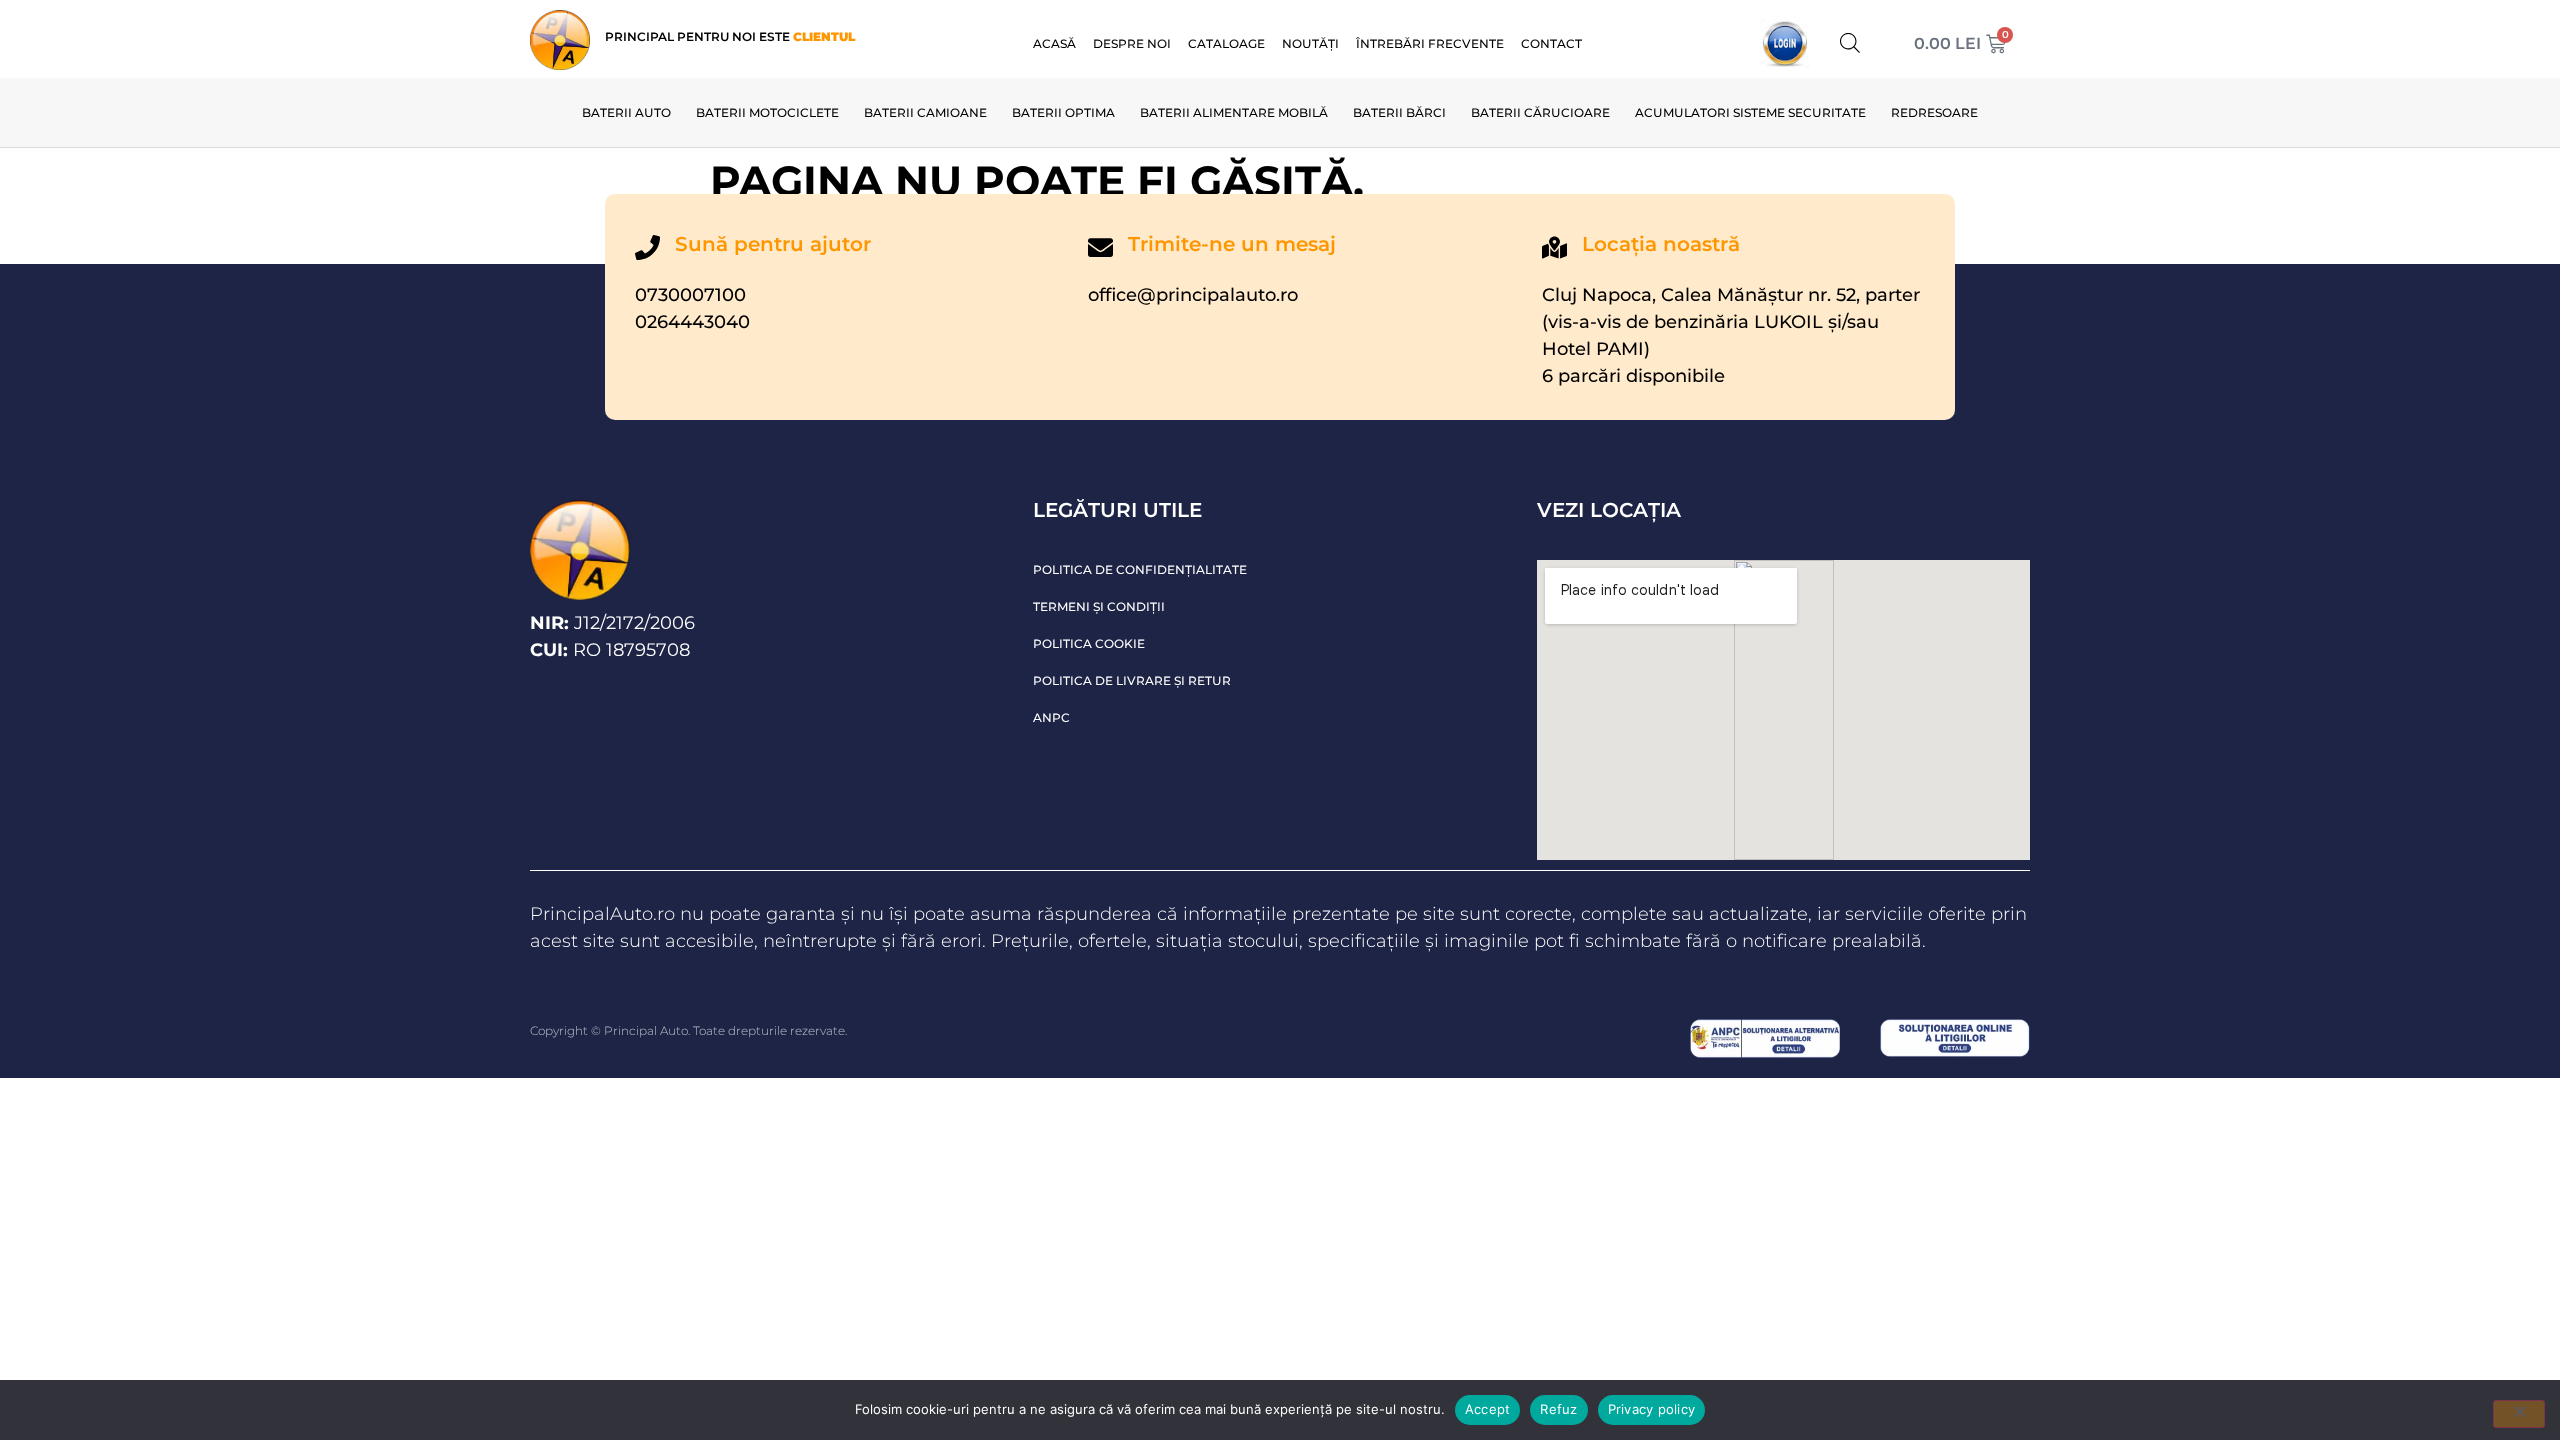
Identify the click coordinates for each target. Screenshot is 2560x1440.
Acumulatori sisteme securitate (1750, 112)
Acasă (1054, 43)
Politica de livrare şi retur (1132, 680)
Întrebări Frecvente (1430, 43)
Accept (1488, 1409)
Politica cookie (1089, 643)
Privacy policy (1652, 1409)
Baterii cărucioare (1540, 112)
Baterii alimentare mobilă (1234, 112)
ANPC (1051, 717)
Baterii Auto (626, 112)
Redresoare (1934, 112)
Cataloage (1226, 43)
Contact (1551, 43)
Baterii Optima (1063, 112)
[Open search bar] (1850, 42)
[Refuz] (2519, 1414)
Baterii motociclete (767, 112)
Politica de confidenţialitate (1140, 569)
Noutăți (1310, 43)
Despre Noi (1132, 43)
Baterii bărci (1399, 112)
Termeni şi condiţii (1099, 606)
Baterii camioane (925, 112)
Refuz (1558, 1409)
